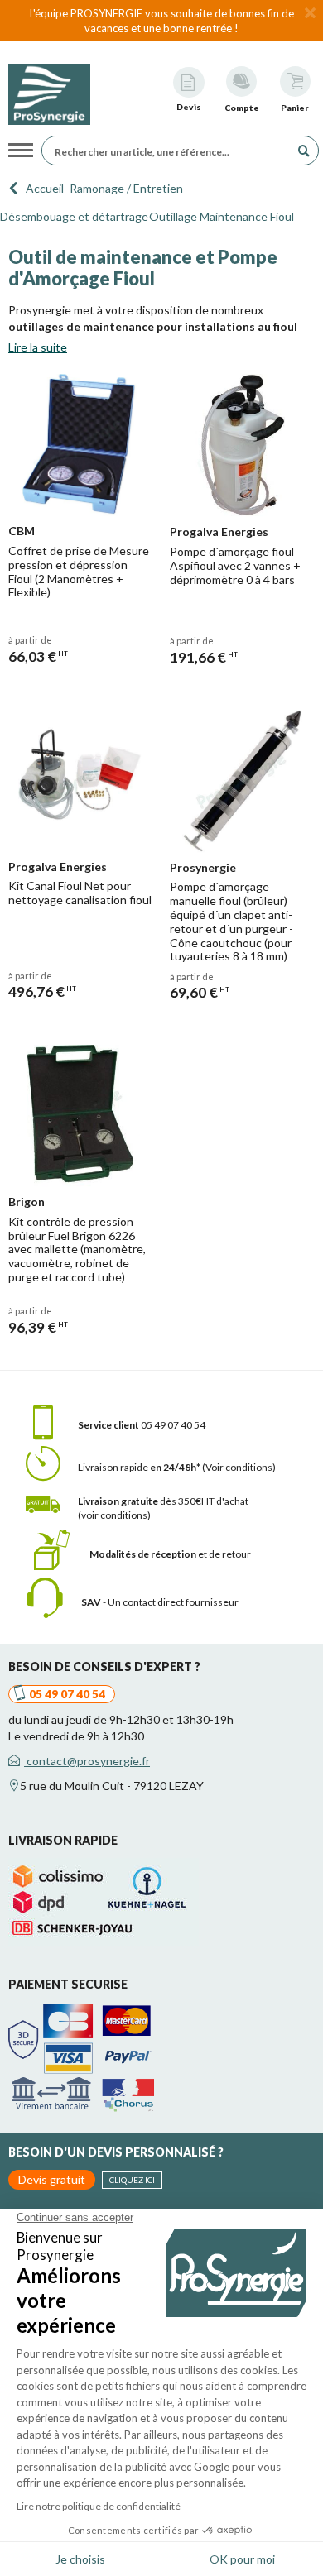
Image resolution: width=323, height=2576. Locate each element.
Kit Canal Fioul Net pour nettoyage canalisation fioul (80, 893)
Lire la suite (38, 347)
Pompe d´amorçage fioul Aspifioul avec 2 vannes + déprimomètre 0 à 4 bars (235, 565)
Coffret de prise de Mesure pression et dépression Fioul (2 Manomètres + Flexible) (79, 571)
